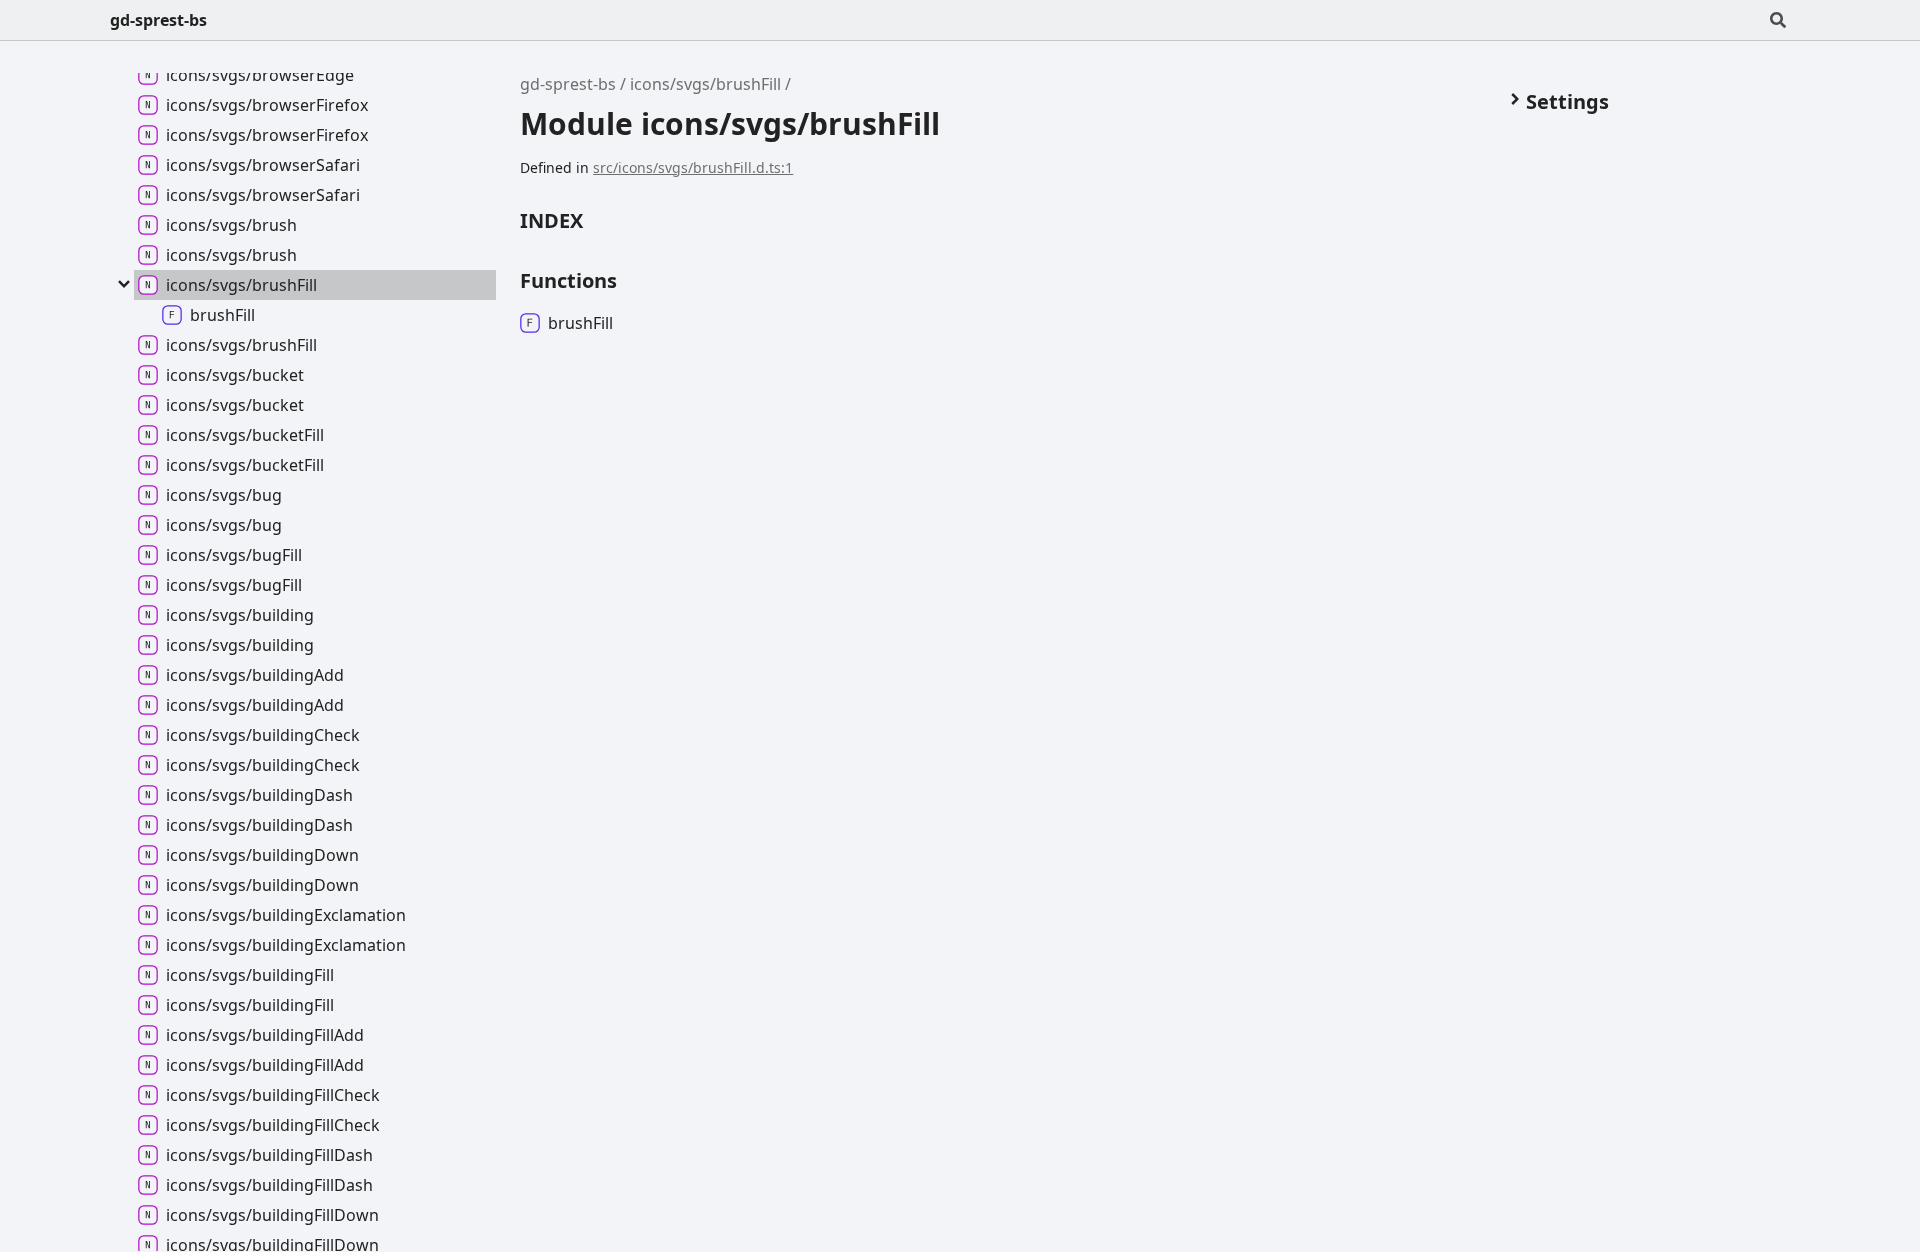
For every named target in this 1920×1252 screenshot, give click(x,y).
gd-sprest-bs (158, 20)
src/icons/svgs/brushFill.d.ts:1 (693, 167)
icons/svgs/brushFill (705, 84)
